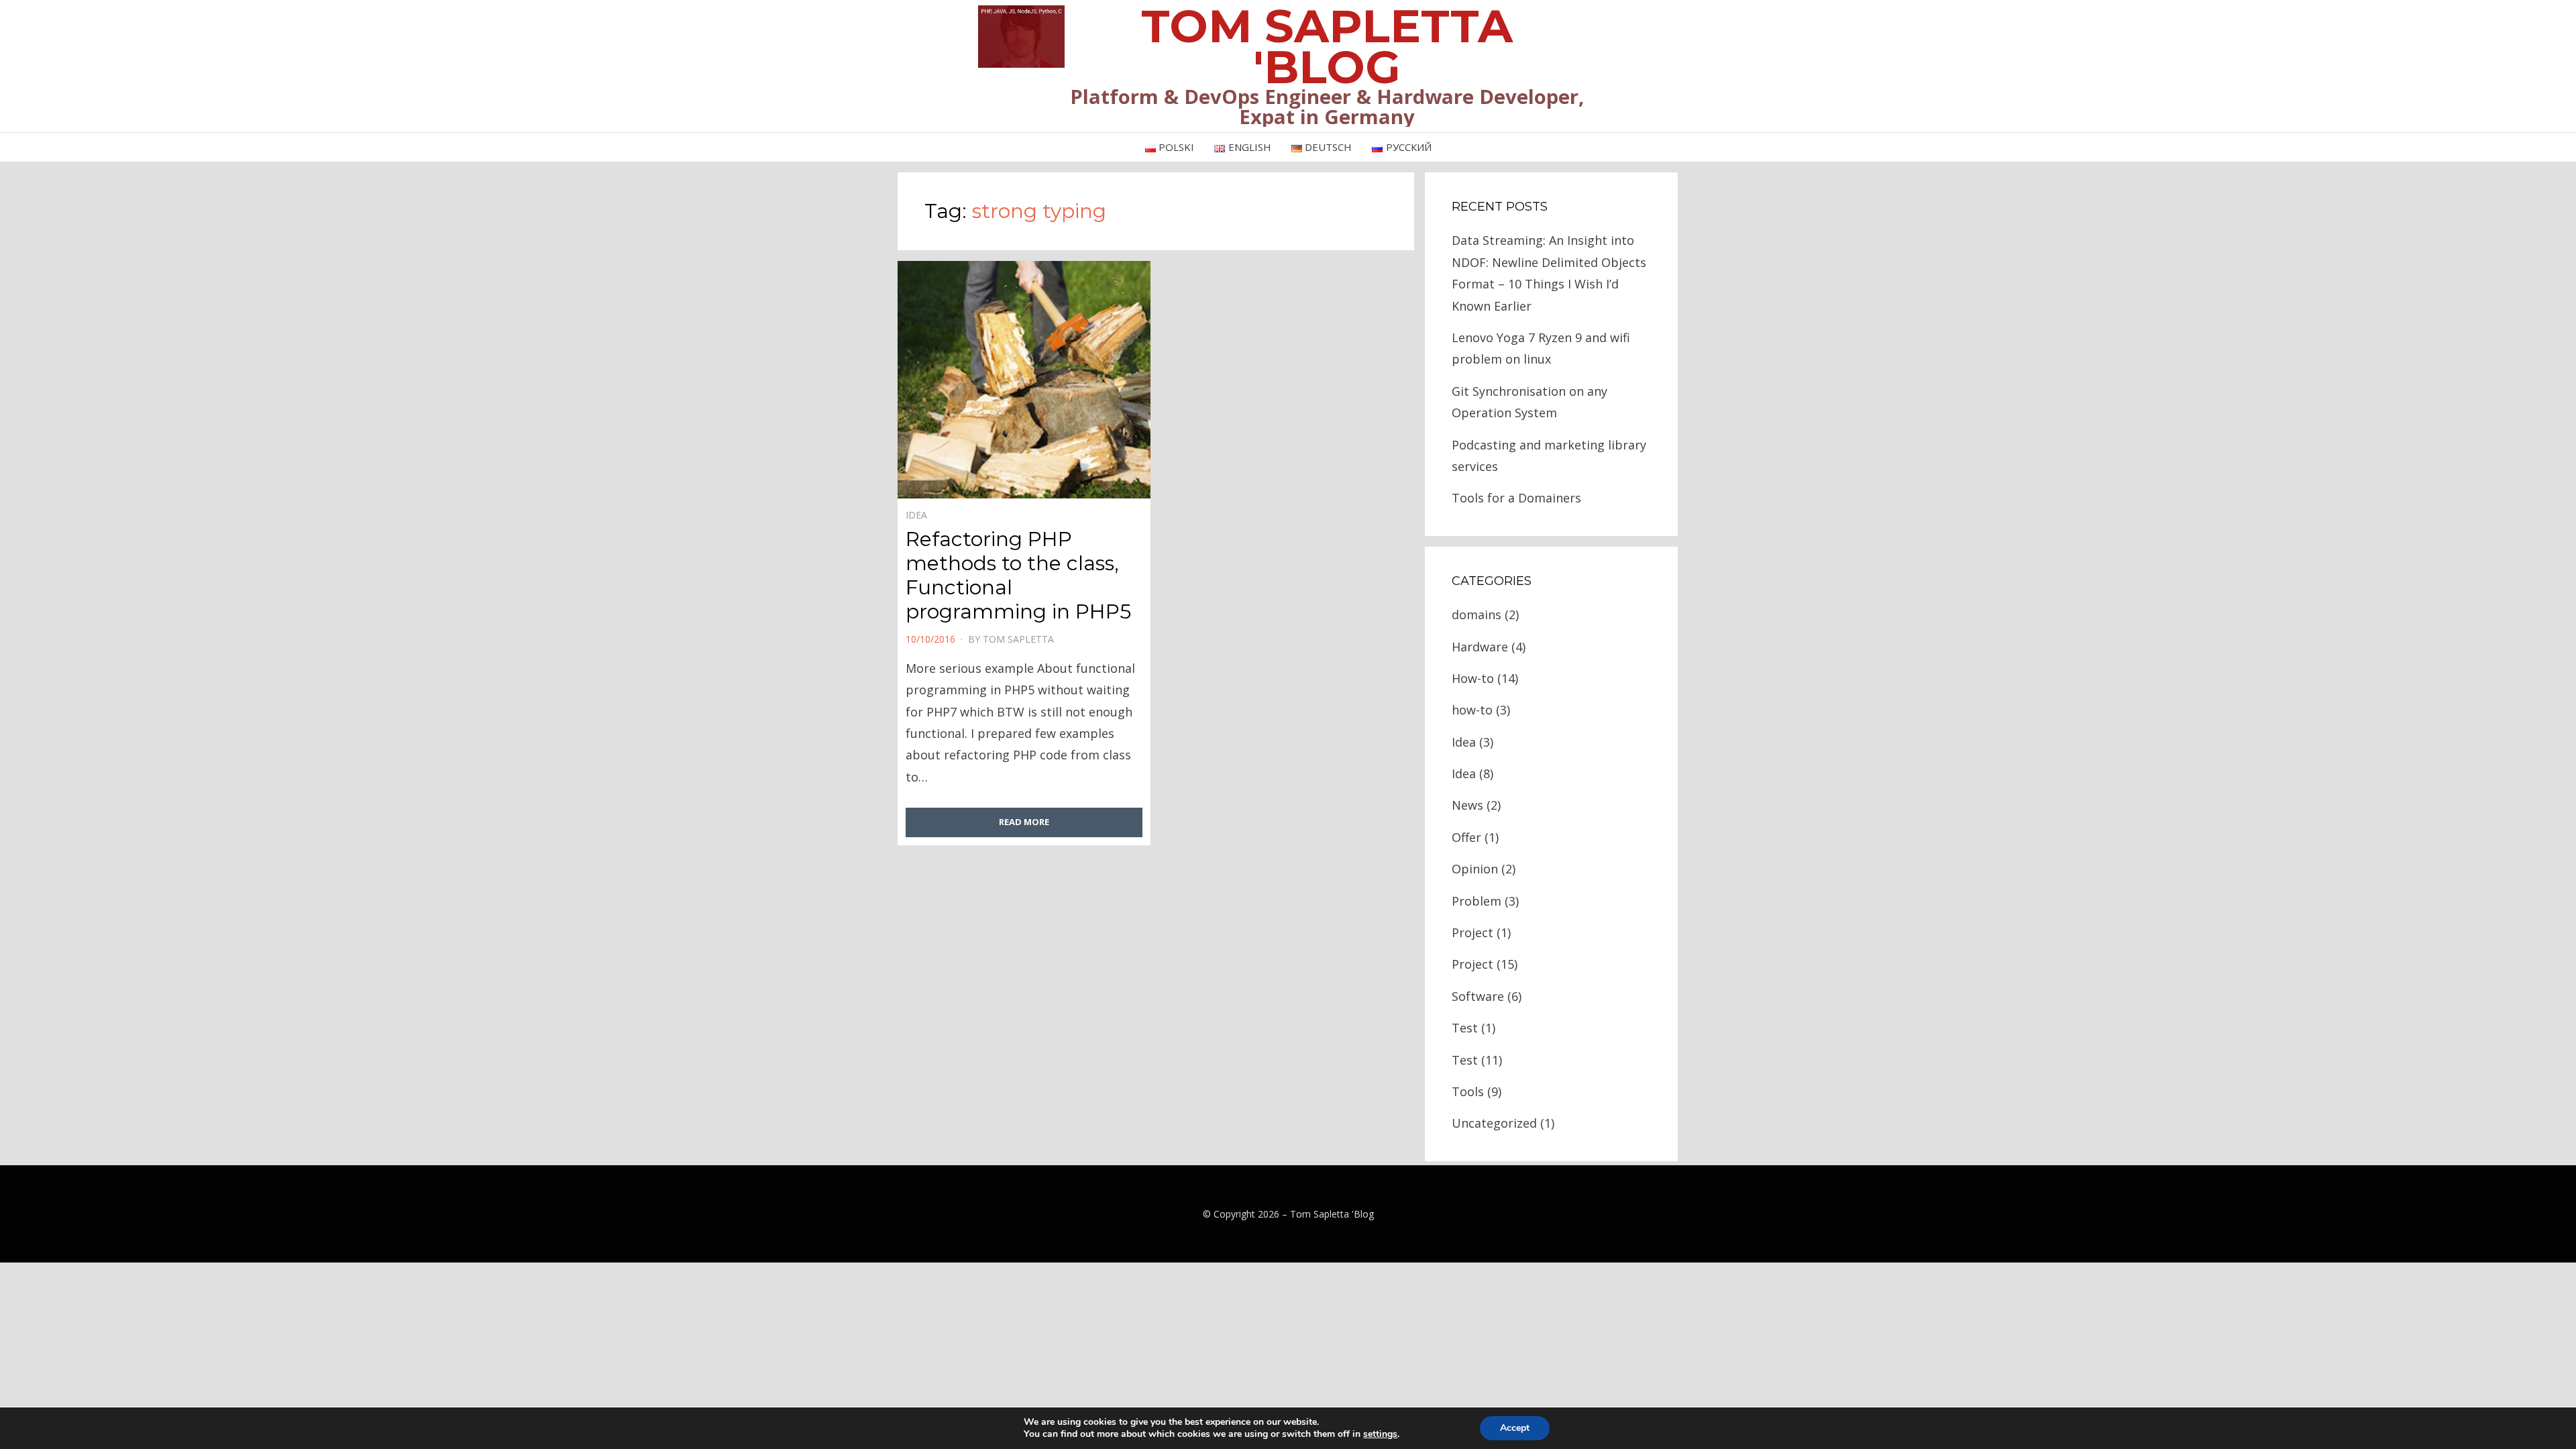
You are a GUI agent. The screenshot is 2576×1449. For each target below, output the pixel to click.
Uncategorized (1494, 1123)
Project (1472, 932)
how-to (1472, 710)
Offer (1466, 837)
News (1467, 805)
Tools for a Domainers (1516, 498)
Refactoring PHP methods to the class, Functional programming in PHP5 (1018, 575)
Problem (1477, 901)
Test (1465, 1028)
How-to (1473, 678)
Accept (1515, 1428)
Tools (1468, 1091)
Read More (1024, 822)
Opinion (1475, 869)
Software (1478, 996)
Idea (916, 515)
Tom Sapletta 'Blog (1332, 1214)
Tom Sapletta (1018, 639)
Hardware (1480, 647)
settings (1380, 1434)
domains (1477, 614)
